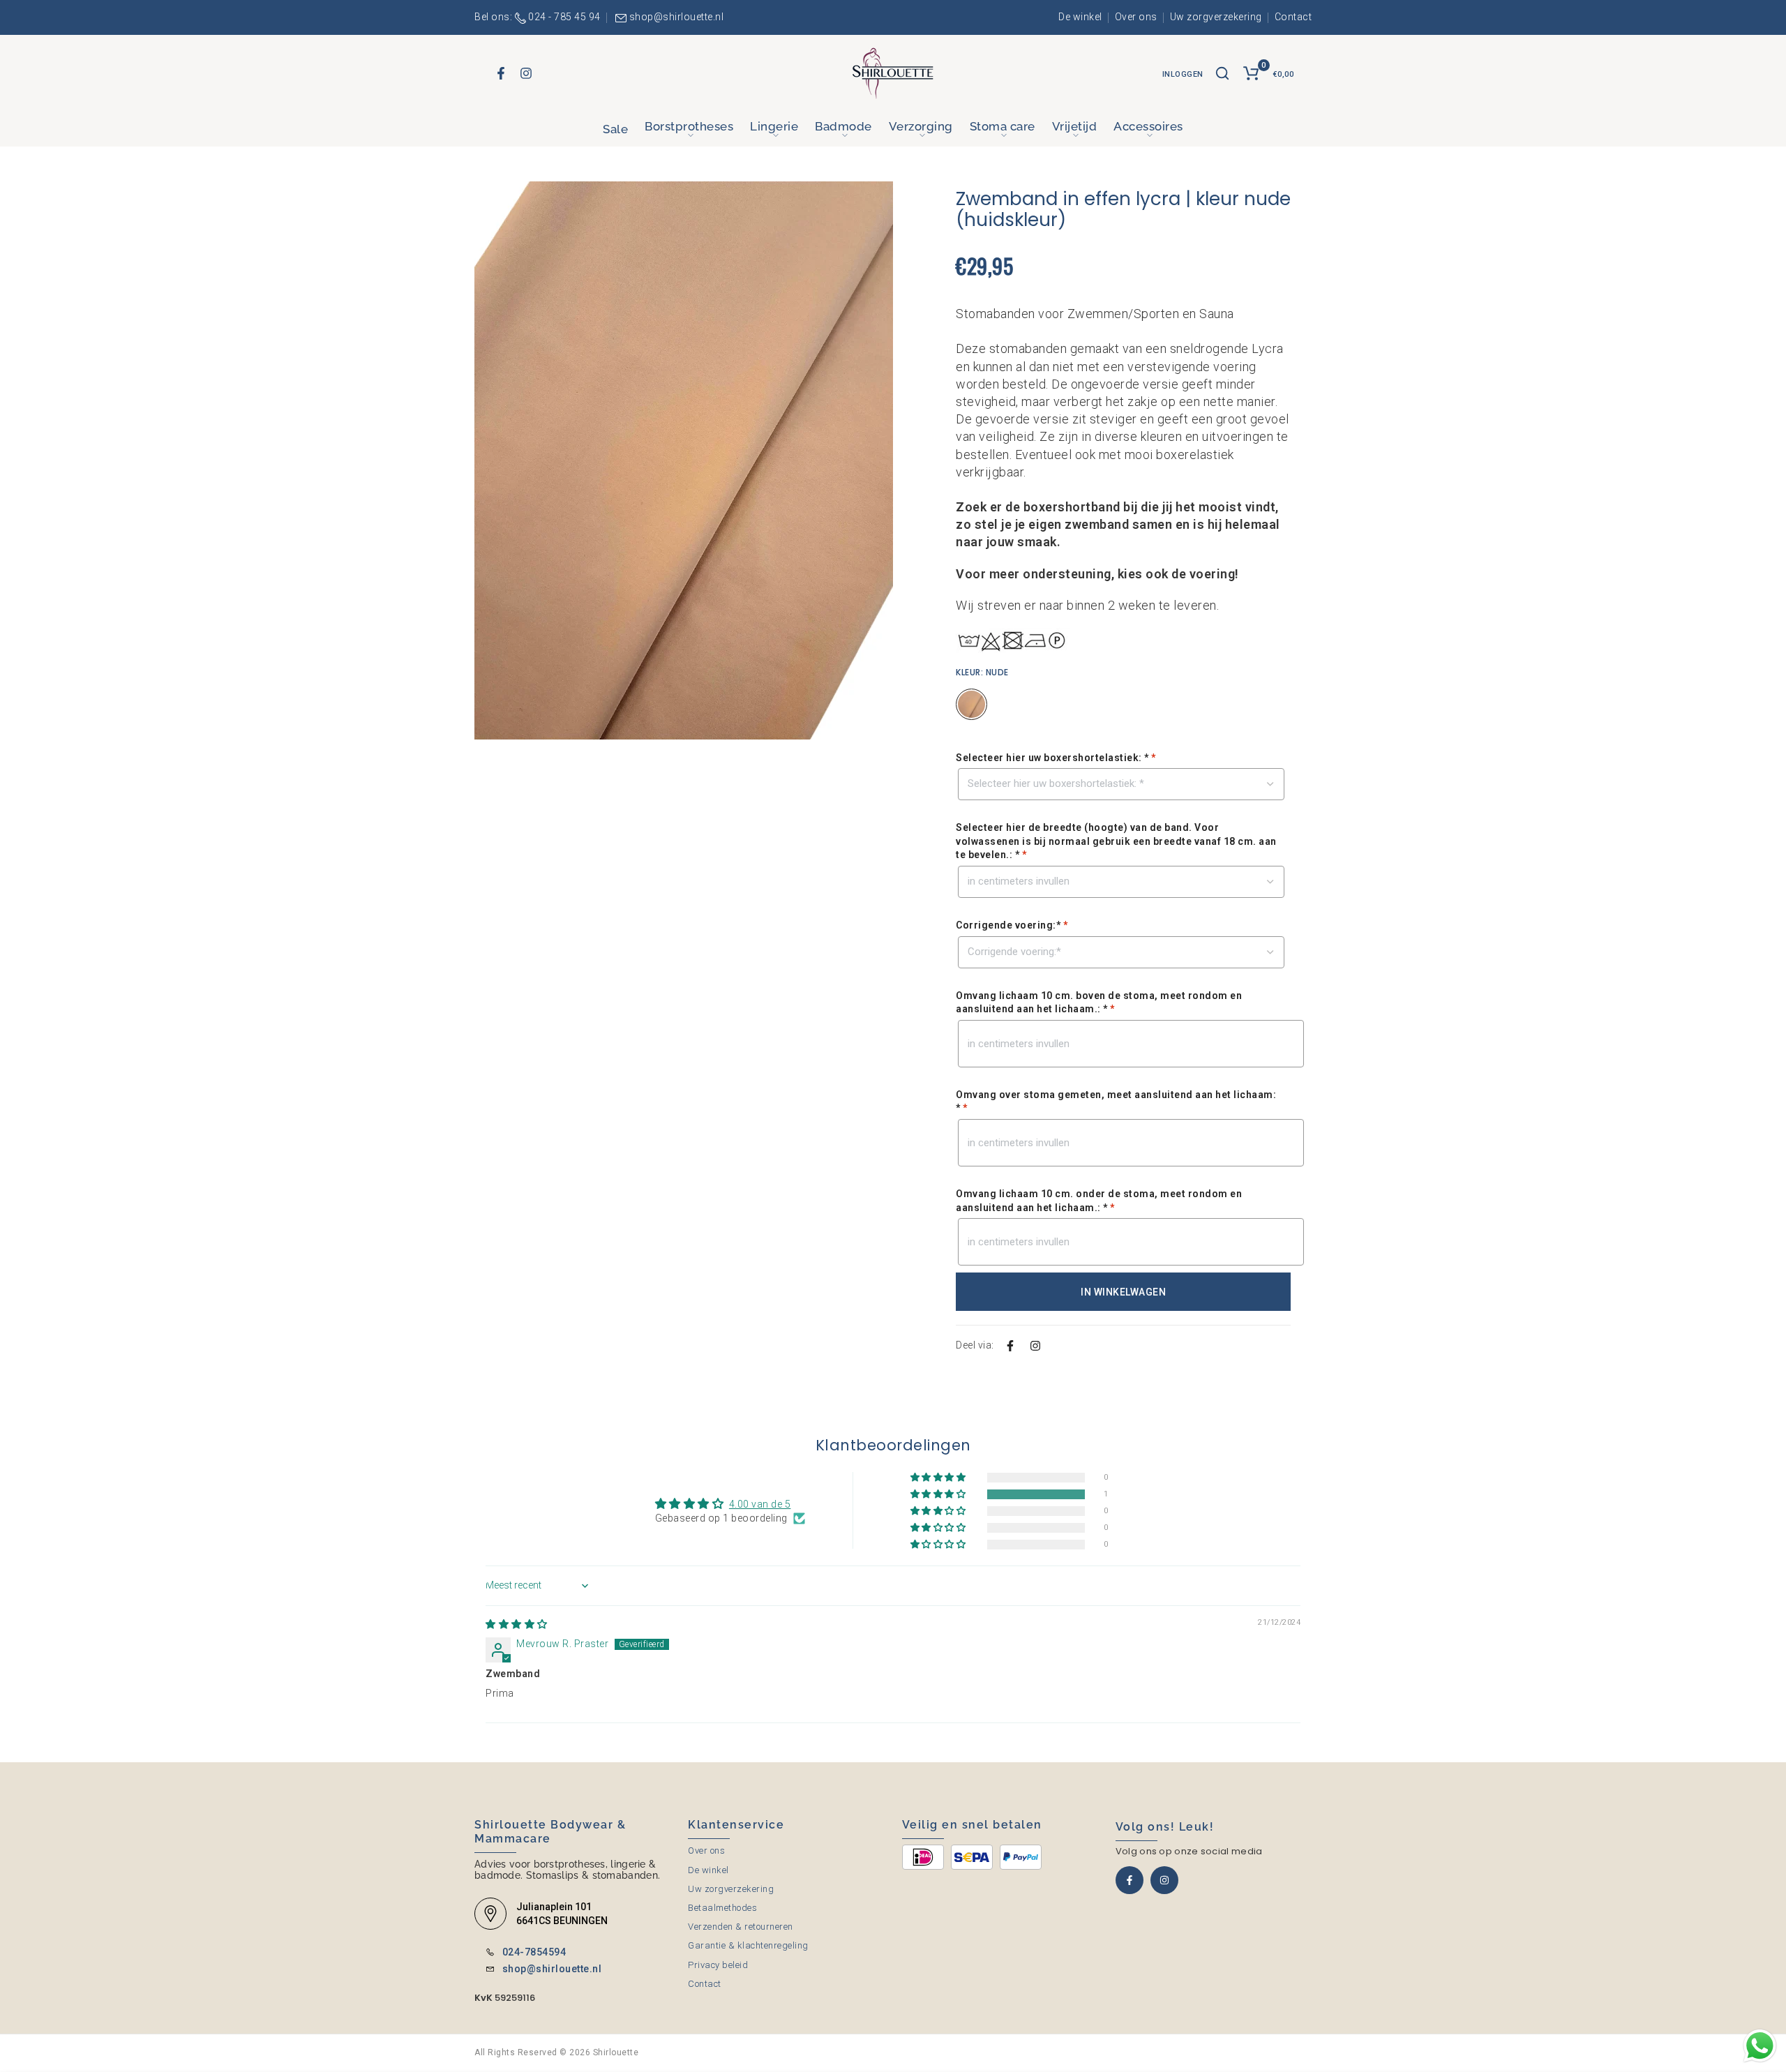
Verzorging (921, 126)
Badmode (843, 126)
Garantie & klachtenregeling (748, 1945)
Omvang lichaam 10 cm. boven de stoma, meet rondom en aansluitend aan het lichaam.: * (1099, 1003)
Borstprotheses (689, 126)
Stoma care (1003, 126)
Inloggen (1183, 74)
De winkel (1080, 17)
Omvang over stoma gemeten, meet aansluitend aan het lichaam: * (1116, 1102)
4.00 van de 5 (760, 1504)
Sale (615, 129)
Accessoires (1148, 126)
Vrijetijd (1075, 126)
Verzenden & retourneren (741, 1927)
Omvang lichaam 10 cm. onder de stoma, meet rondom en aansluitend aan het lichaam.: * (1099, 1201)
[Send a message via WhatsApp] (1760, 2046)
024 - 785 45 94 (564, 17)
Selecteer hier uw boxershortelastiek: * (1056, 758)
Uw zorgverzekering (1216, 17)
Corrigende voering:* (1012, 925)
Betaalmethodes (722, 1908)
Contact (1293, 17)
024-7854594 (534, 1952)
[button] (939, 1495)
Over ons (1136, 17)
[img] (517, 1624)
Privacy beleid (718, 1965)
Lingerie (774, 126)
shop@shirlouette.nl (677, 17)
